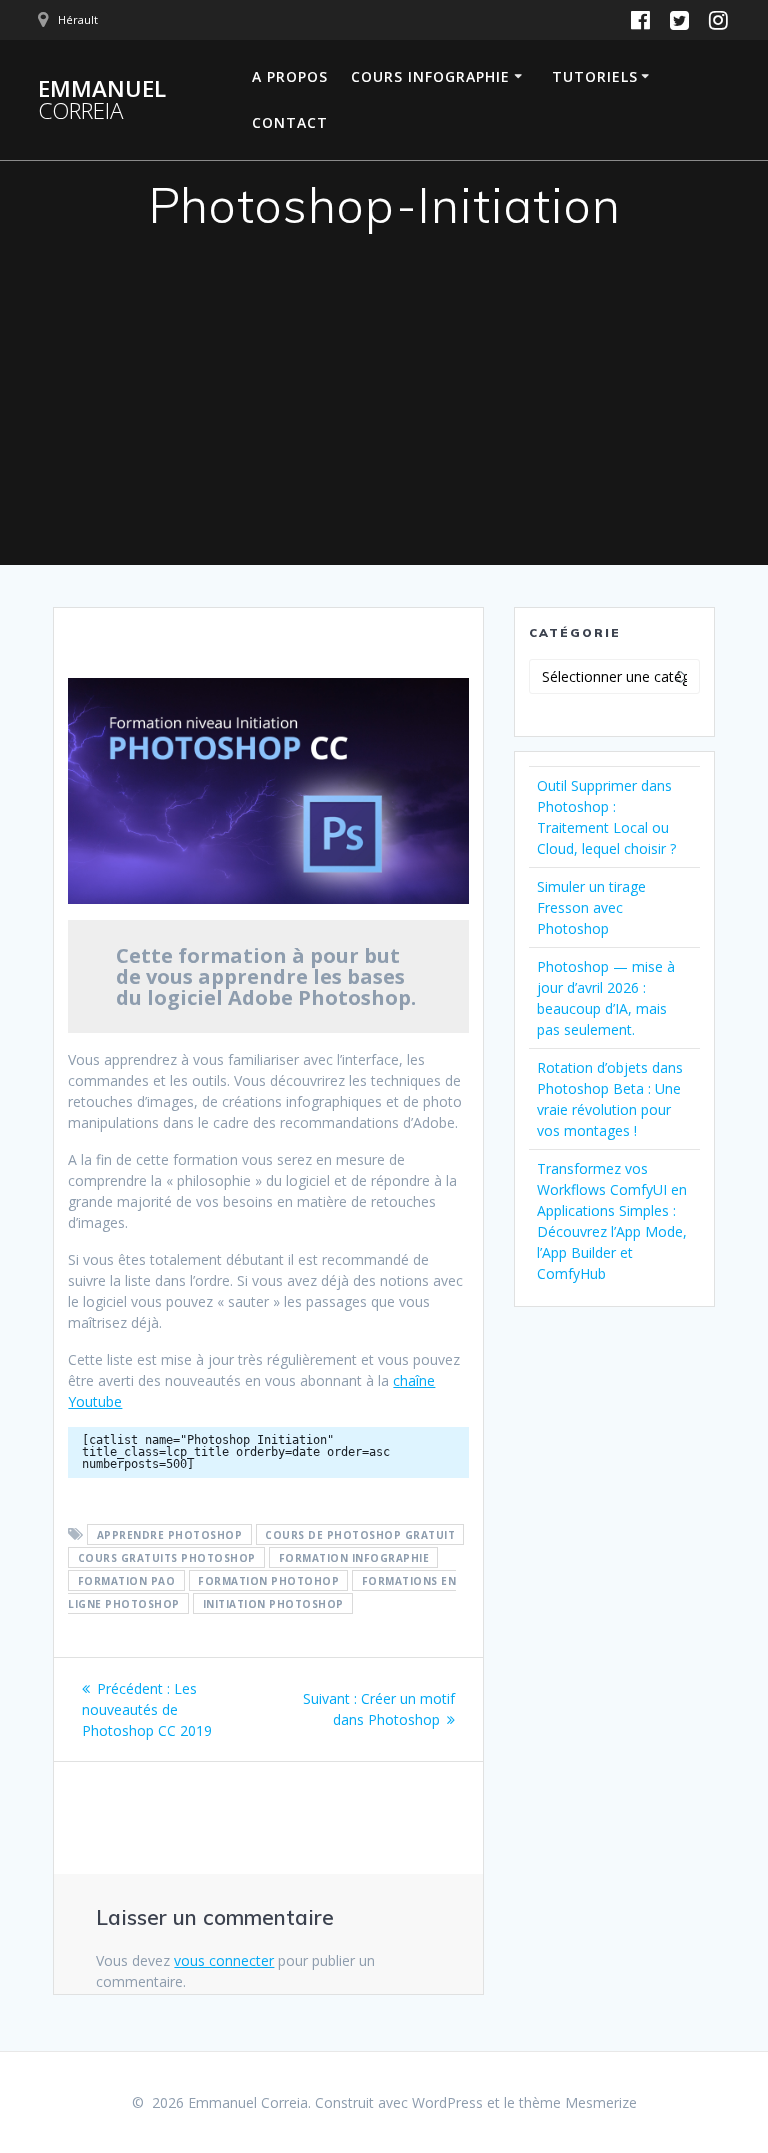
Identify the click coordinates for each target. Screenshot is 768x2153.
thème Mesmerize (578, 2102)
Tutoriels (595, 76)
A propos (290, 76)
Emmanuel (102, 100)
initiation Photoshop (273, 1604)
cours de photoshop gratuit (360, 1535)
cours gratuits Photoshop (167, 1558)
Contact (290, 122)
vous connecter (224, 1960)
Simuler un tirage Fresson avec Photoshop (591, 907)
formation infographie (354, 1558)
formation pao (127, 1581)
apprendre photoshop (170, 1535)
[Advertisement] (384, 415)
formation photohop (268, 1581)
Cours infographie (430, 76)
